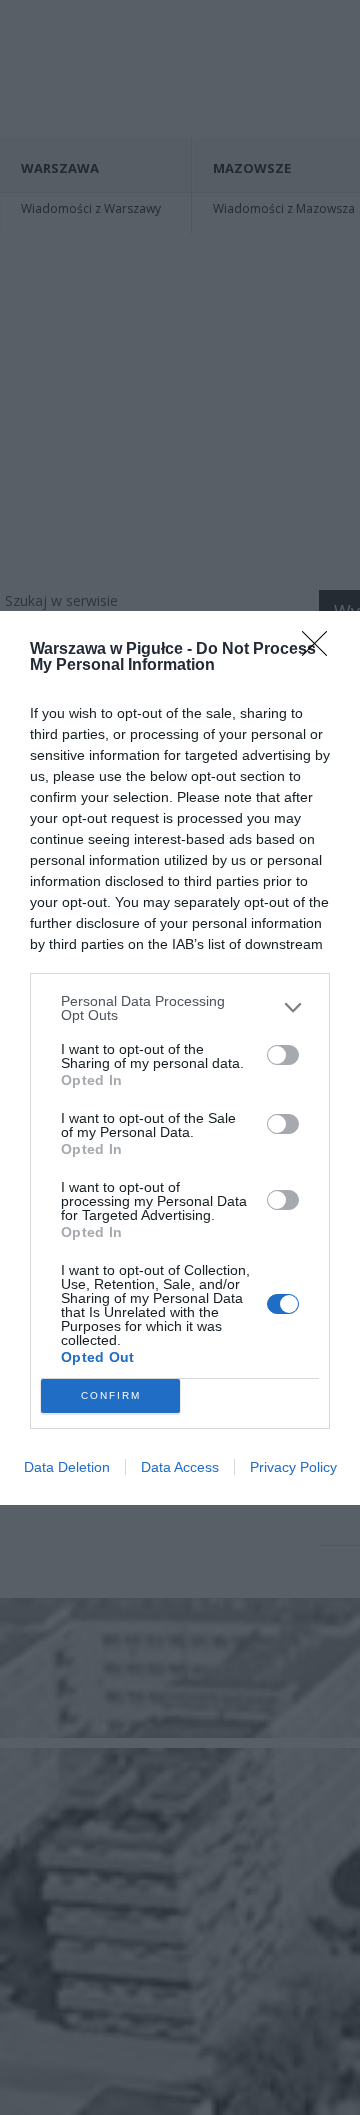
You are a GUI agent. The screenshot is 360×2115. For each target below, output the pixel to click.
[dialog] (180, 1058)
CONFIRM (111, 1395)
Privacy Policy (293, 1467)
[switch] (283, 1055)
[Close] (321, 650)
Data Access (180, 1467)
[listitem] (180, 1008)
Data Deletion (67, 1467)
